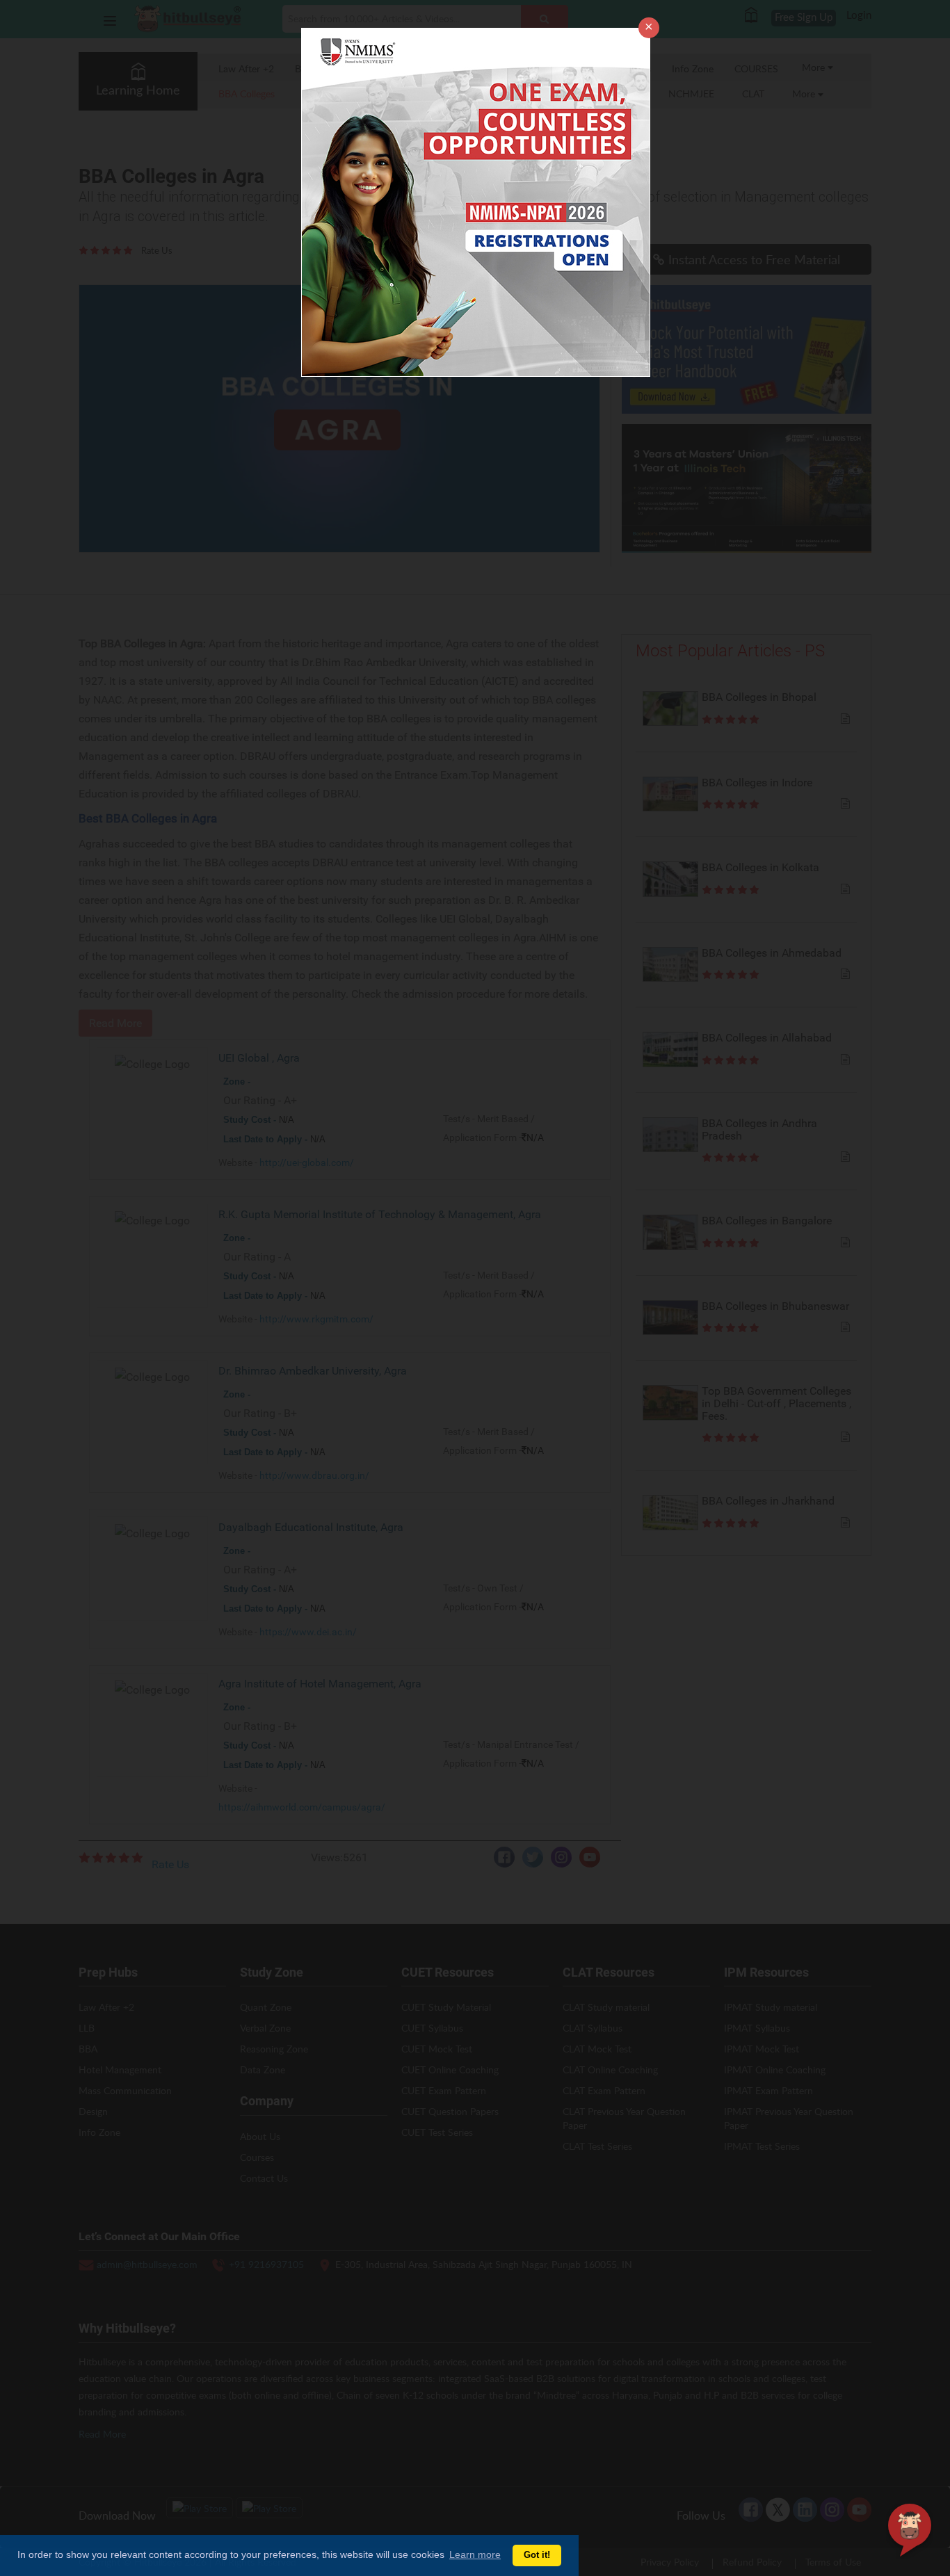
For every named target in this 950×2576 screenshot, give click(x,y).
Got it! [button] (537, 2555)
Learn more (475, 2554)
